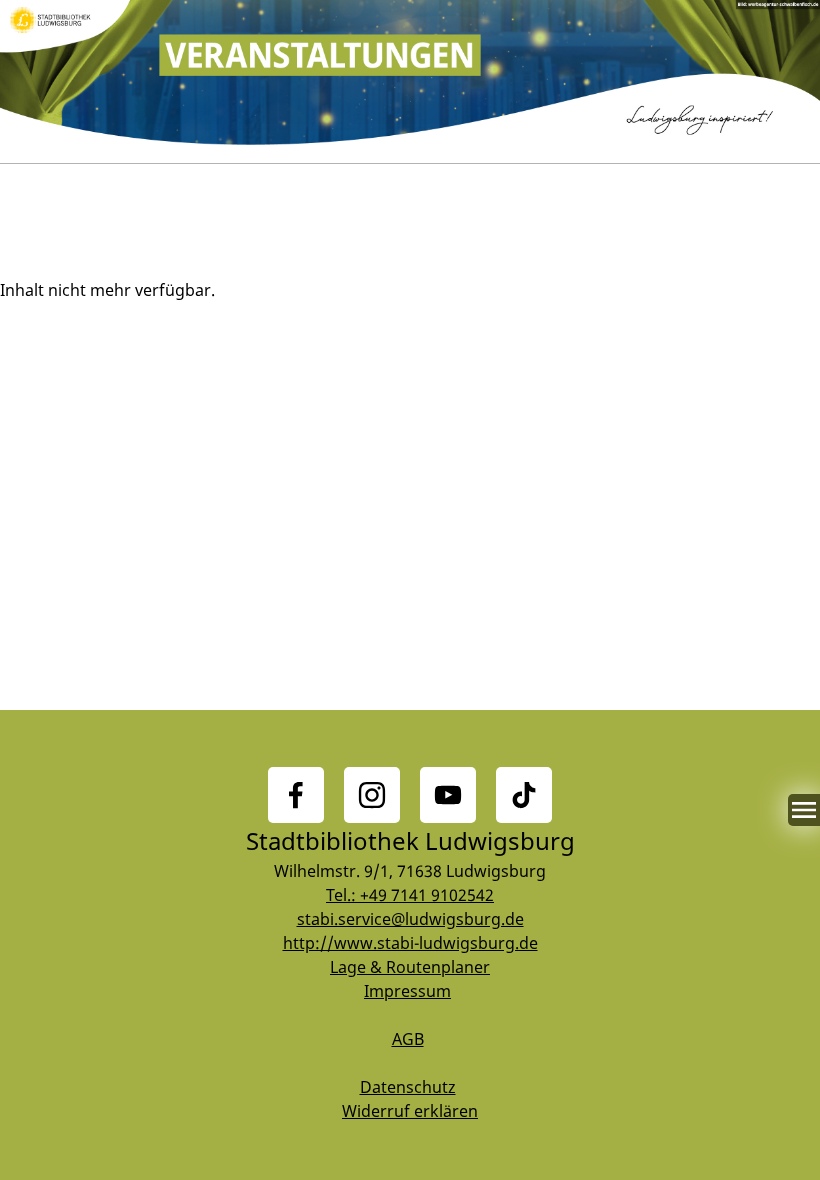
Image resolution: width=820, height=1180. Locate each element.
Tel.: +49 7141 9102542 (410, 895)
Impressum (407, 991)
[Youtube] (448, 795)
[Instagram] (372, 795)
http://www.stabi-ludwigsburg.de (410, 943)
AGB (408, 1039)
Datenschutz (408, 1087)
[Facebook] (296, 795)
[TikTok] (524, 795)
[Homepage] (410, 82)
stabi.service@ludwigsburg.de (410, 919)
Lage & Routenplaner (410, 967)
